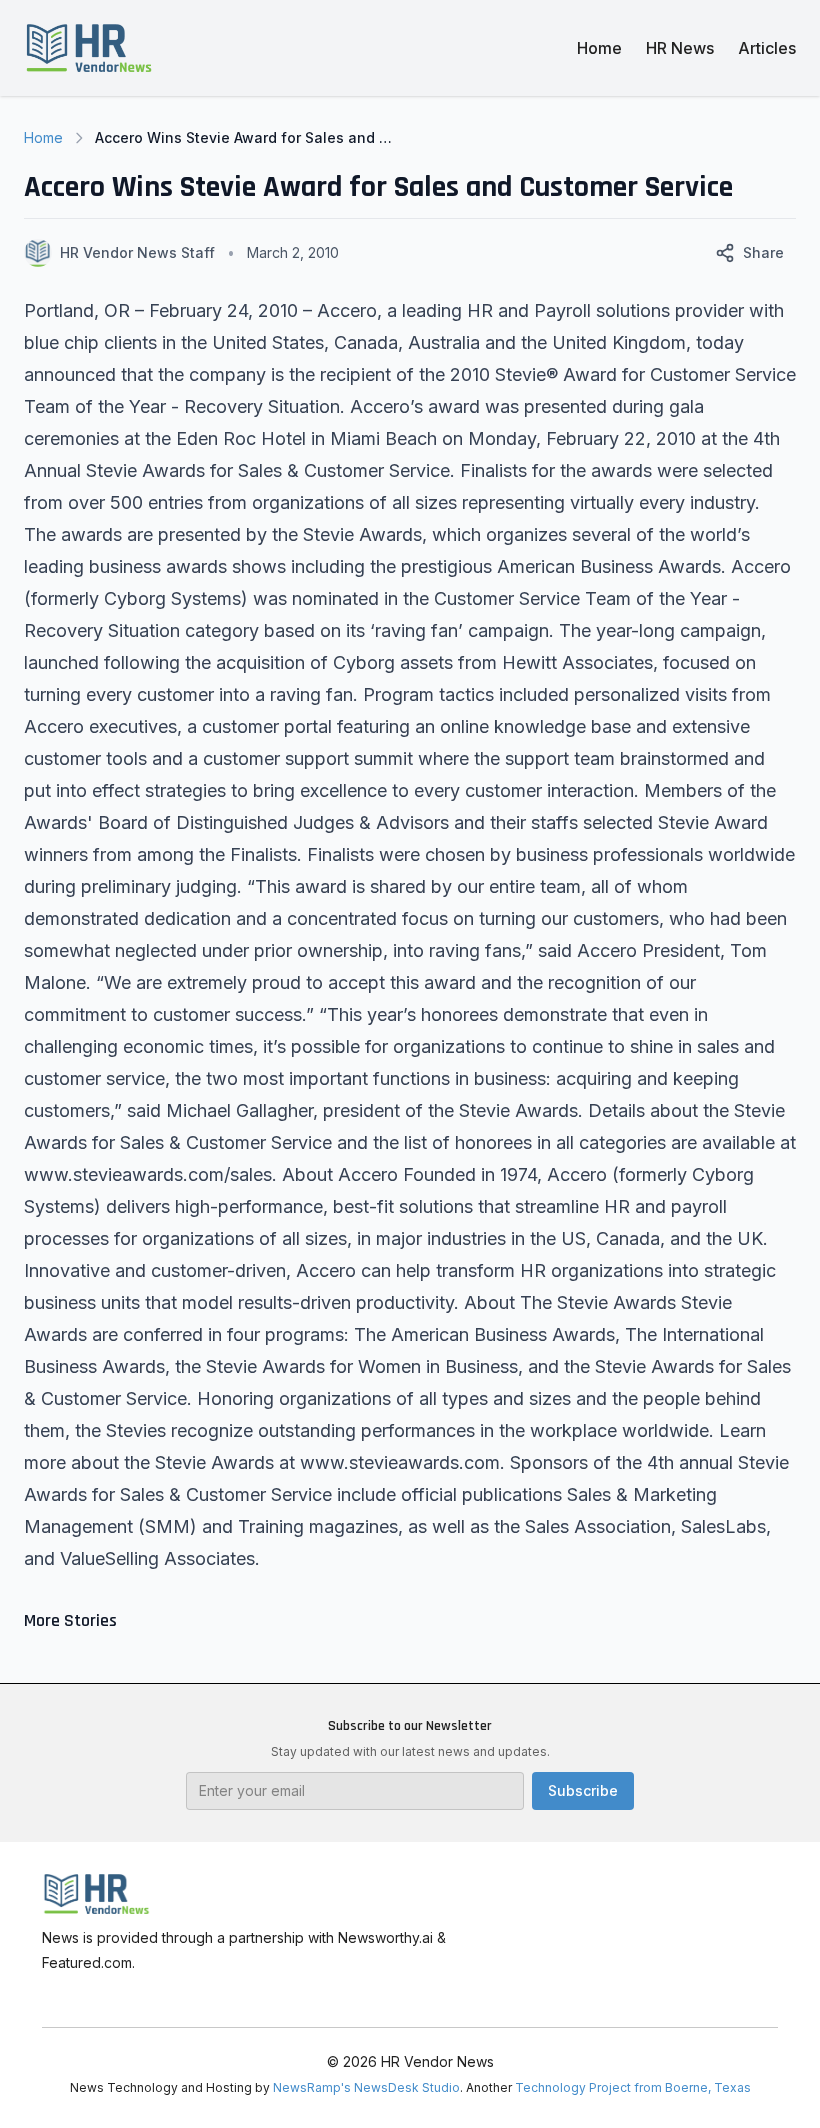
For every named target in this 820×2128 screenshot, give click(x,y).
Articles (767, 48)
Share (763, 252)
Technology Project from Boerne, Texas (633, 2087)
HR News (680, 48)
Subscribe (583, 1790)
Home (599, 48)
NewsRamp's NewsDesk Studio (366, 2087)
